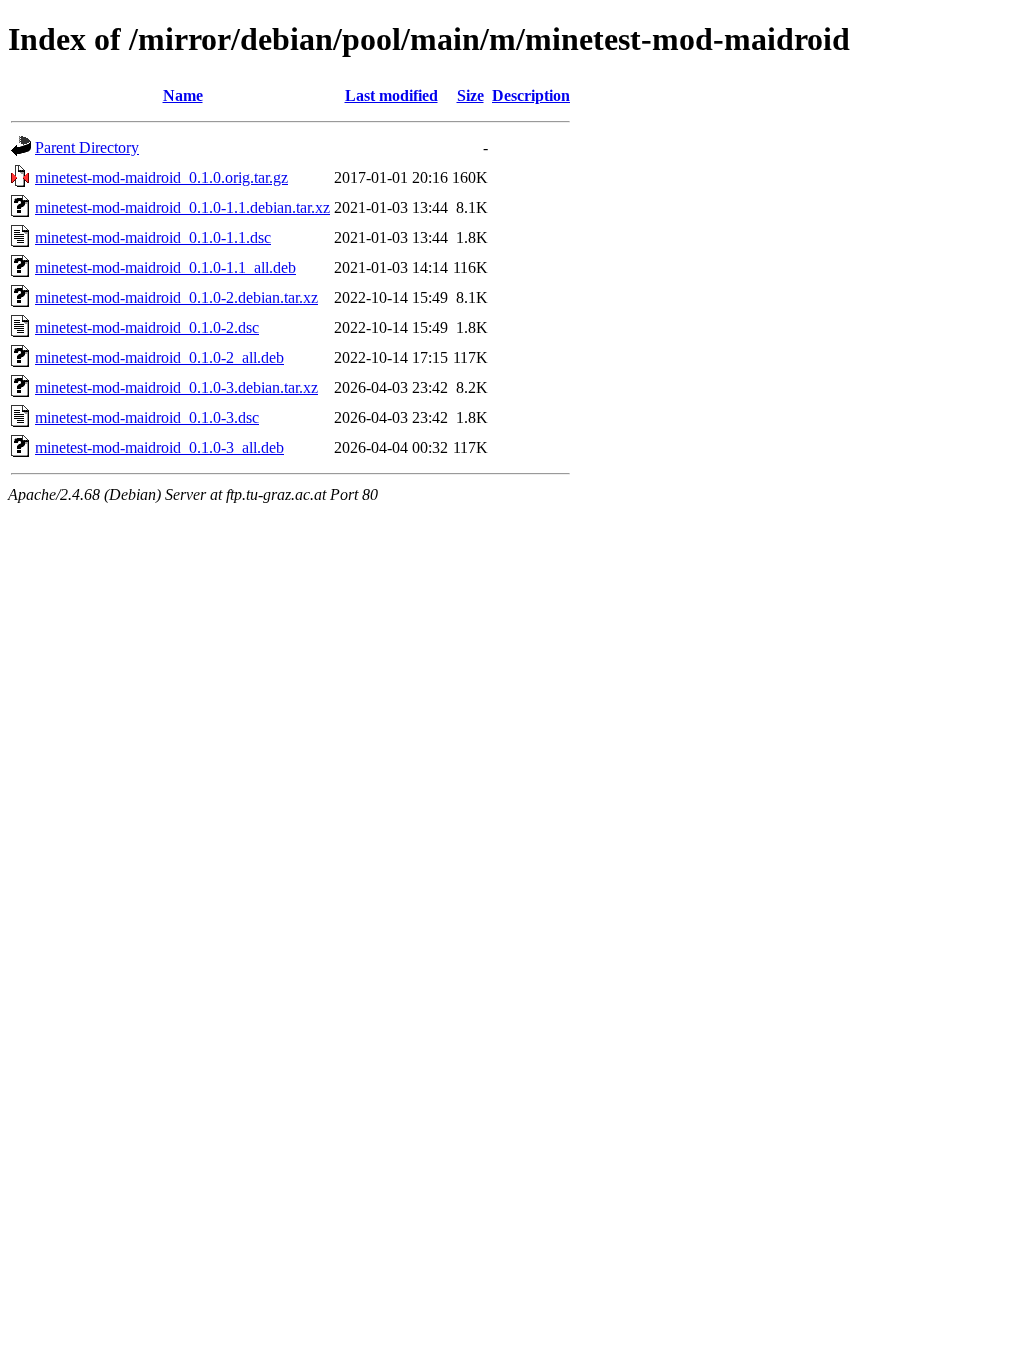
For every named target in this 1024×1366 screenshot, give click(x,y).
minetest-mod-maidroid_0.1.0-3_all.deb (159, 447)
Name (183, 95)
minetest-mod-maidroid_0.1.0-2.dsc (147, 327)
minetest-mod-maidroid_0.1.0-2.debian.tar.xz (176, 297)
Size (470, 95)
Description (531, 95)
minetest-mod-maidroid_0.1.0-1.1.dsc (153, 237)
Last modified (391, 95)
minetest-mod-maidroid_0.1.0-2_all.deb (159, 357)
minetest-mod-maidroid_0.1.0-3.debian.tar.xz (176, 387)
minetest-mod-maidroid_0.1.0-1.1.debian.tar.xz (182, 207)
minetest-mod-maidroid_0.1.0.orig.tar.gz (161, 177)
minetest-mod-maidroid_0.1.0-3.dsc (147, 417)
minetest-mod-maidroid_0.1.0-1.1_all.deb (165, 267)
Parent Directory (87, 147)
